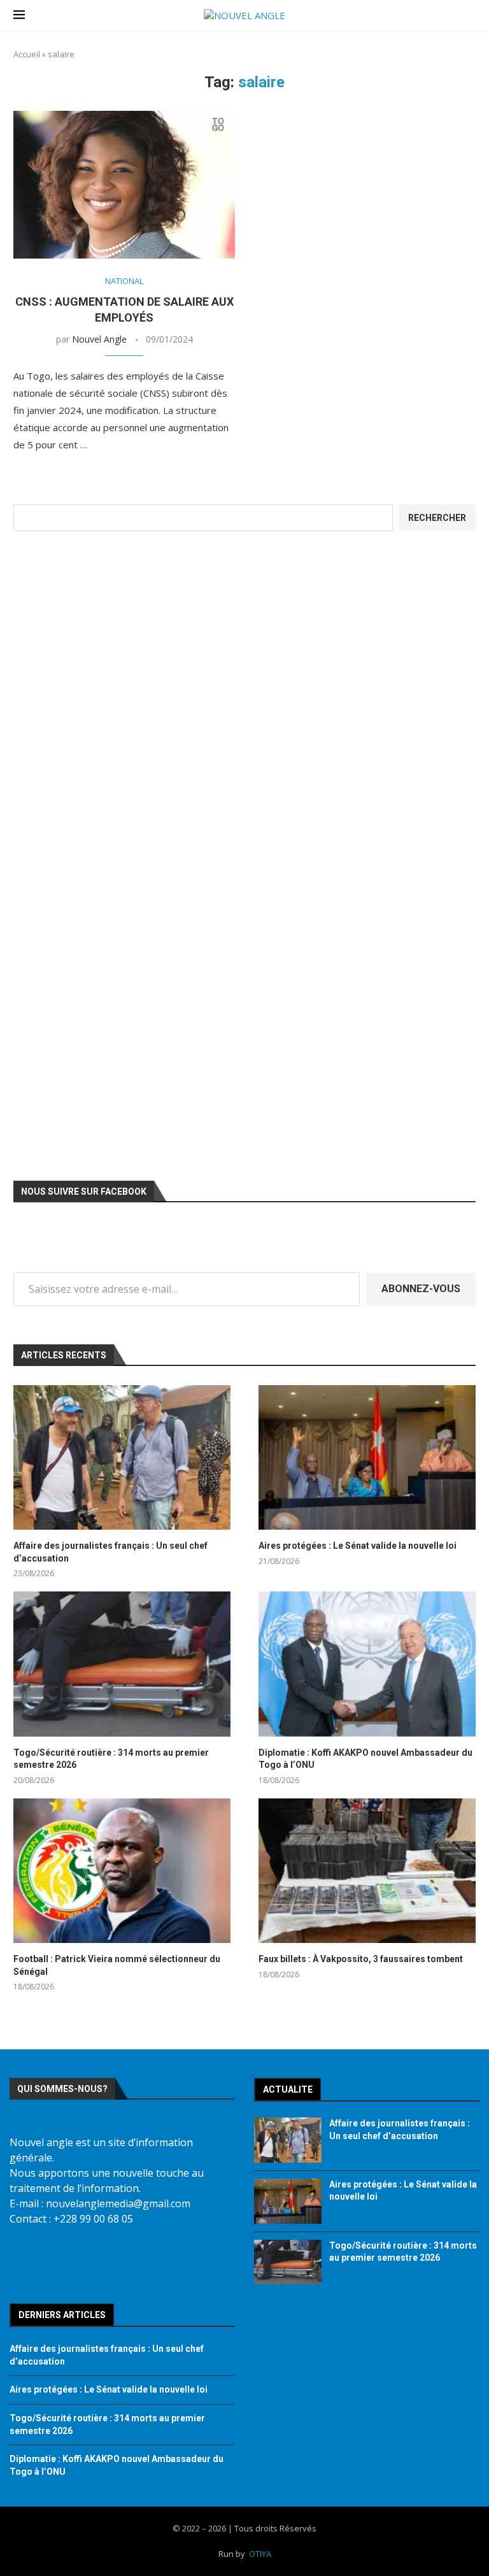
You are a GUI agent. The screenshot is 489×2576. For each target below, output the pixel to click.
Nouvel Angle (99, 339)
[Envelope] (148, 2261)
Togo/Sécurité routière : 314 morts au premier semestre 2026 (111, 1759)
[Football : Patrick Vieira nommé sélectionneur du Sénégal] (122, 1871)
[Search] (469, 16)
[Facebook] (25, 2261)
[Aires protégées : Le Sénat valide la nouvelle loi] (367, 1457)
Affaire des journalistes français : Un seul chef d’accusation (110, 1552)
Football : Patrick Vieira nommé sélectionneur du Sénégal (117, 1965)
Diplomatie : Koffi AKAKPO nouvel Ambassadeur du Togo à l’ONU (365, 1759)
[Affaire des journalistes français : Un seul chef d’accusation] (122, 1457)
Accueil (27, 54)
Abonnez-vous (421, 1289)
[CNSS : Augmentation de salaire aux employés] (124, 185)
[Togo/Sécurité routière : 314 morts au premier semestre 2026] (122, 1664)
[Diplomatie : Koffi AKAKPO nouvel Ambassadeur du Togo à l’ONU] (367, 1664)
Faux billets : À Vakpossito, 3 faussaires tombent (361, 1959)
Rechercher (437, 518)
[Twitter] (66, 2261)
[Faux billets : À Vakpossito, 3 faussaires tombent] (367, 1871)
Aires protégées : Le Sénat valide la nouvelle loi (358, 1546)
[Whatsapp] (188, 2261)
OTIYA (260, 2554)
